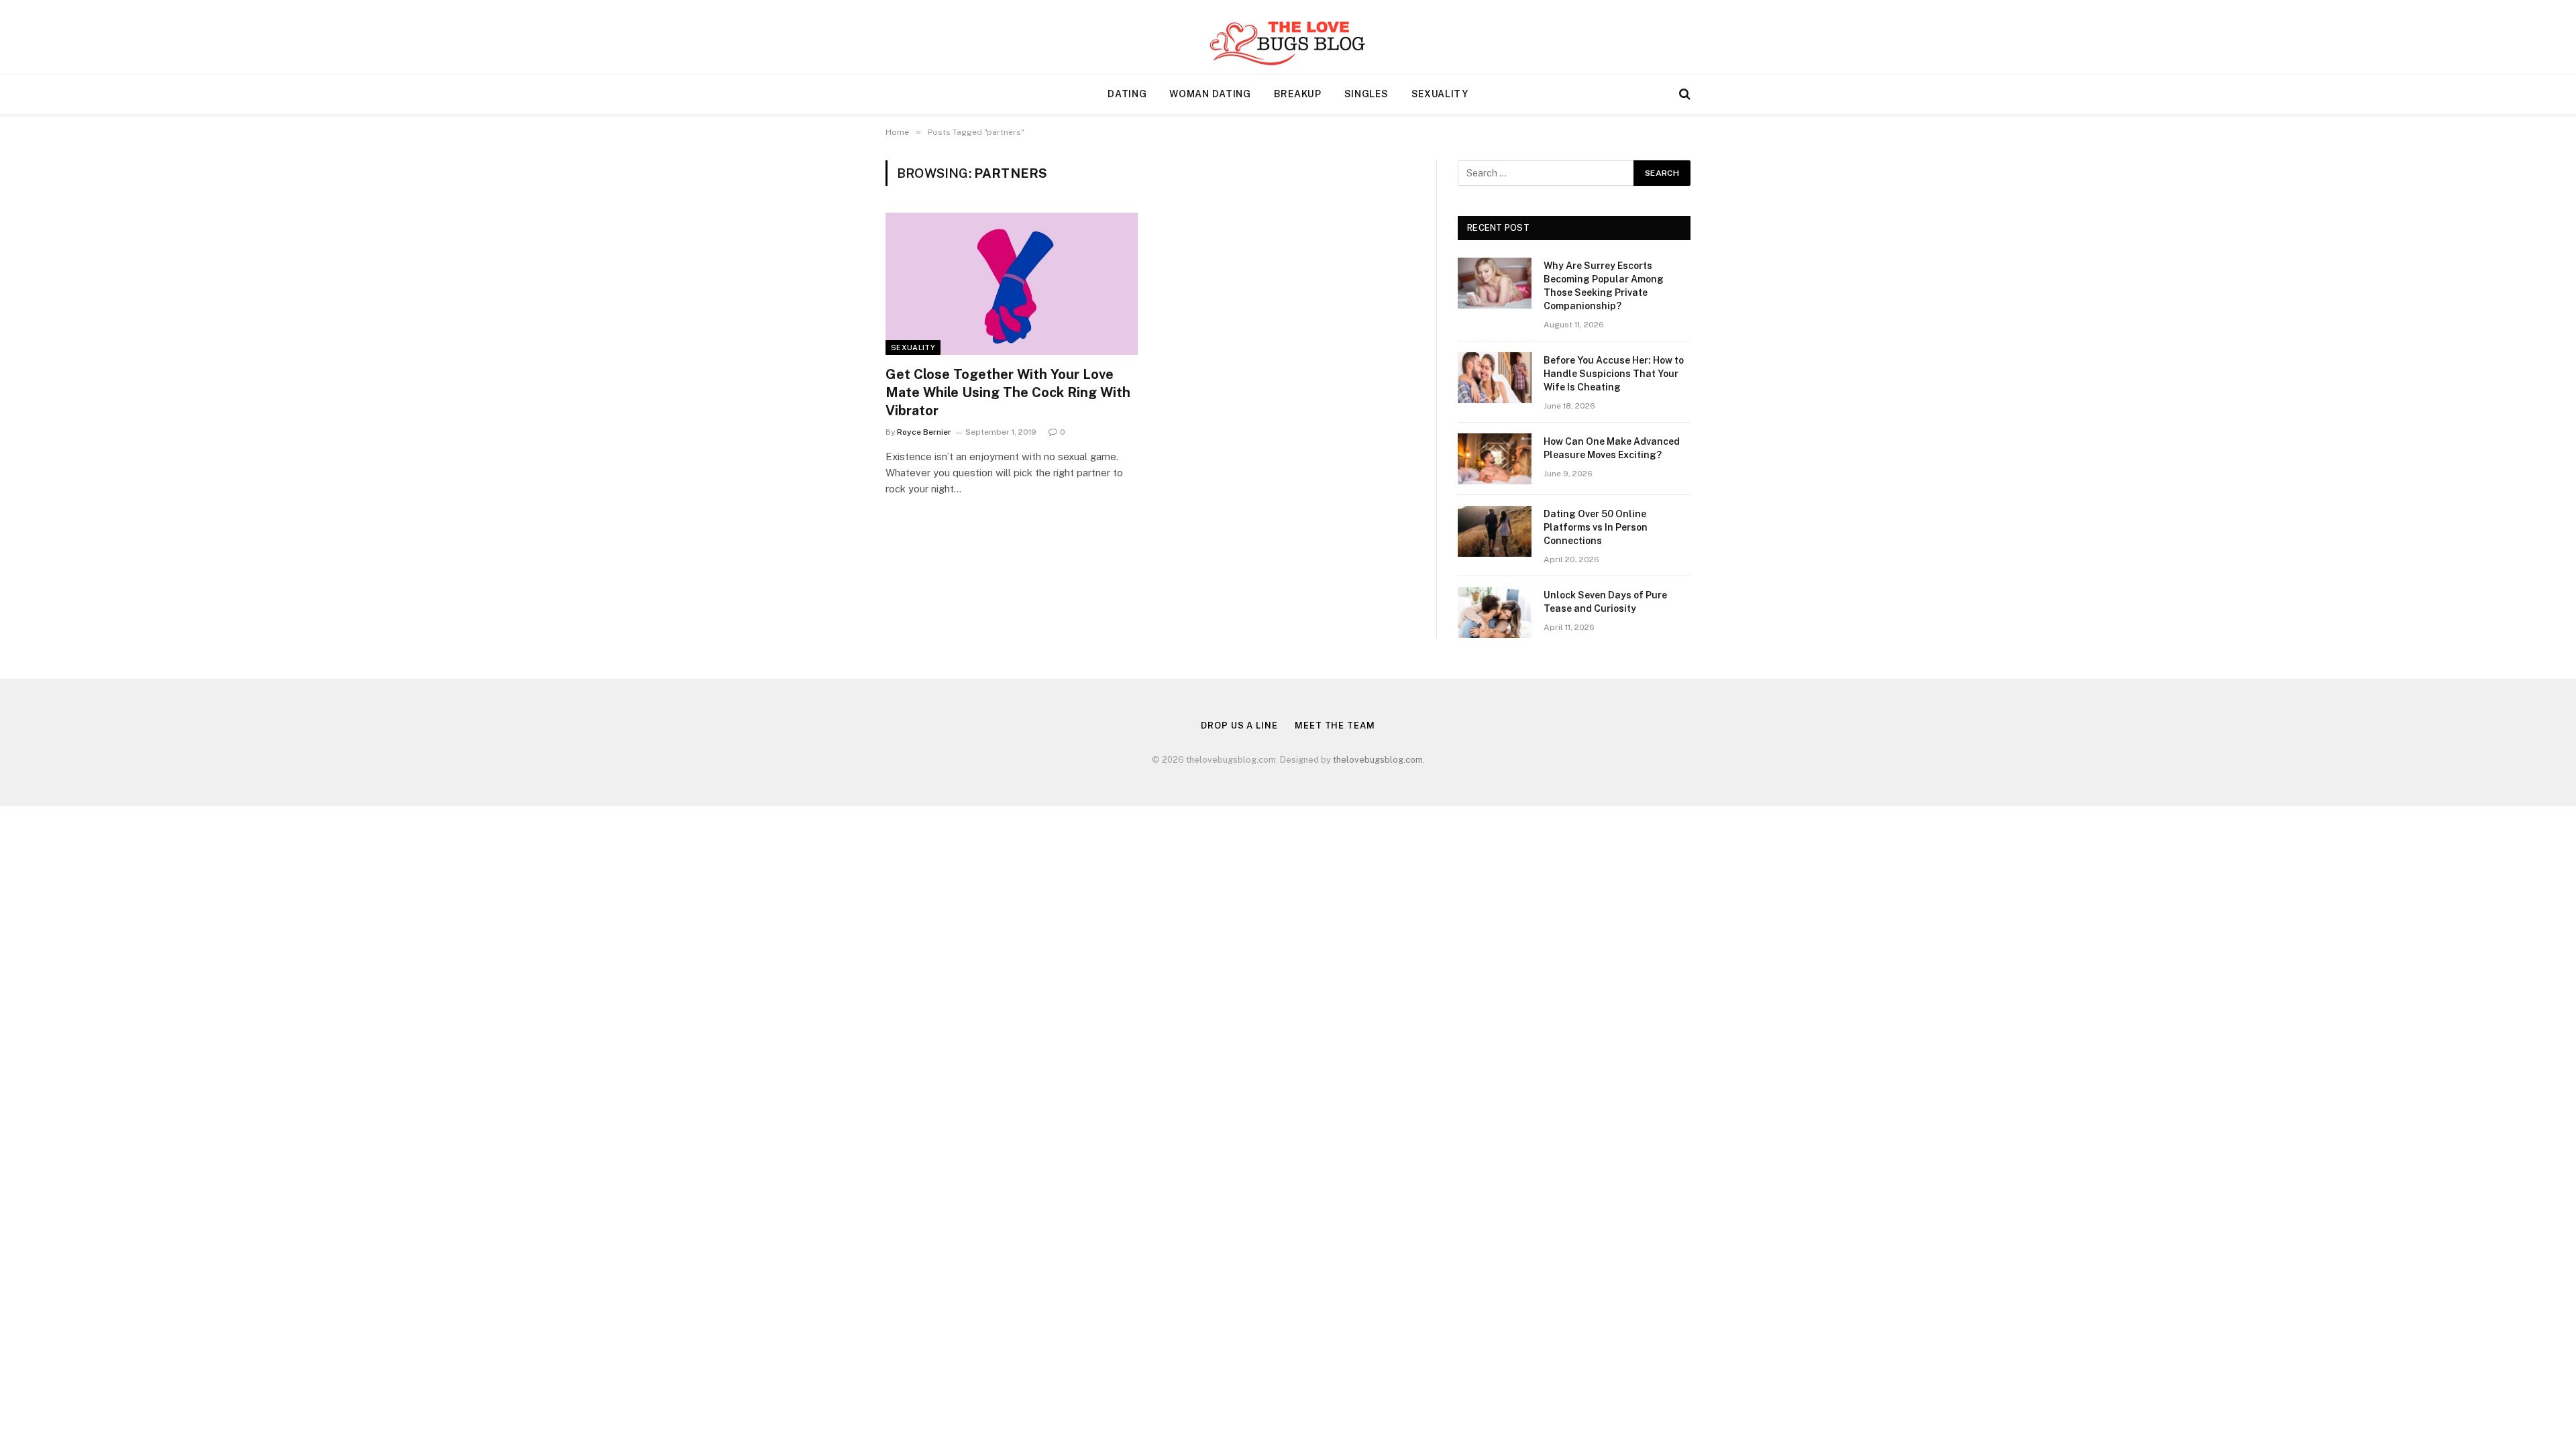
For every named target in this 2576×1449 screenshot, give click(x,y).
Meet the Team (1335, 726)
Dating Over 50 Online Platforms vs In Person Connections (1596, 527)
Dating (1127, 94)
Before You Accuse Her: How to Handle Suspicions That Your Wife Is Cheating (1614, 374)
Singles (1366, 94)
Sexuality (1440, 94)
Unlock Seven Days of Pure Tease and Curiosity (1605, 602)
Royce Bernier (924, 432)
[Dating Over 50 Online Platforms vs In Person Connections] (1495, 531)
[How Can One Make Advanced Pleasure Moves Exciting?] (1495, 459)
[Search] (1683, 94)
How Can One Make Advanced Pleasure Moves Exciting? (1612, 448)
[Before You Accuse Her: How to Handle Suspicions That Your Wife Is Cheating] (1495, 378)
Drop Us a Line (1239, 726)
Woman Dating (1210, 94)
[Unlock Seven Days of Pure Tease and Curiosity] (1495, 612)
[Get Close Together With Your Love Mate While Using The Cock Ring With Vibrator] (1012, 284)
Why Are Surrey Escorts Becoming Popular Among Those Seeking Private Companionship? (1604, 286)
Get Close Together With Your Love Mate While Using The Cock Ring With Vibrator (1008, 392)
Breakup (1298, 94)
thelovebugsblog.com (1378, 760)
